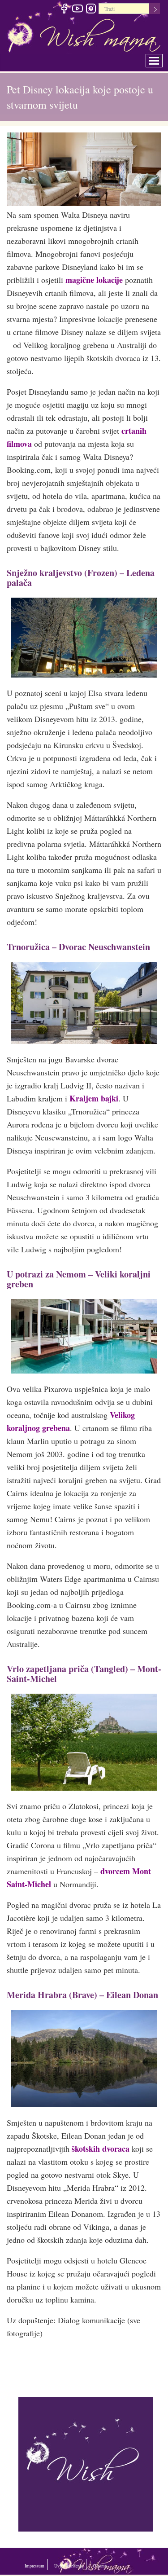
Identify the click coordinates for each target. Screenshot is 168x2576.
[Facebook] (64, 10)
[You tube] (77, 10)
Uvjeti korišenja (99, 2564)
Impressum (43, 2564)
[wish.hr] (86, 2463)
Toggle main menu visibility (160, 58)
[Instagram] (91, 10)
